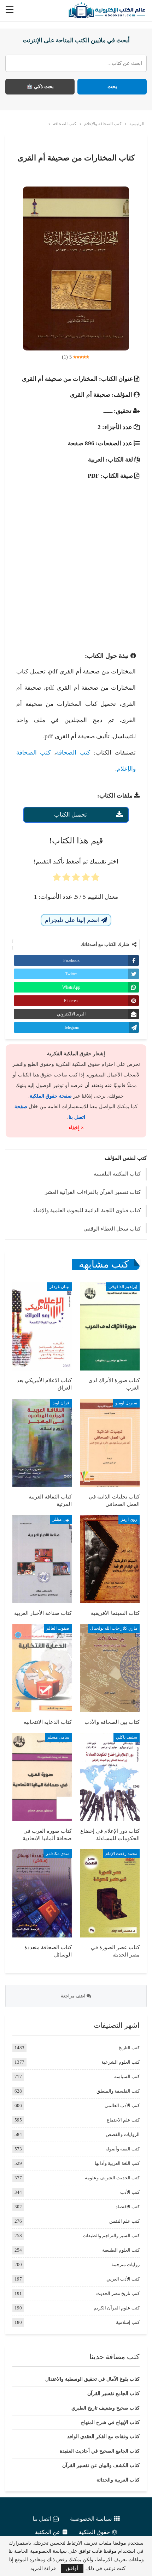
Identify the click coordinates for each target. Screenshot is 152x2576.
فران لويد (61, 1403)
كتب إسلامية (128, 2322)
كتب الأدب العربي (123, 2279)
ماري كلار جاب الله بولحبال (114, 1628)
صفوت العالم (58, 1628)
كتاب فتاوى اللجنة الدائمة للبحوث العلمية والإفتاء (87, 1210)
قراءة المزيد (43, 2569)
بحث (112, 87)
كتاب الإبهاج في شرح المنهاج (110, 2422)
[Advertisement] (76, 560)
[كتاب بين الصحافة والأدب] (110, 1668)
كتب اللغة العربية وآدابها (117, 2163)
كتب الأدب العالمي (122, 2105)
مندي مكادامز (58, 1854)
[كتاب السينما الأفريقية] (110, 1559)
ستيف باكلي (127, 1737)
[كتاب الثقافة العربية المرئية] (42, 1443)
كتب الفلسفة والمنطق (118, 2091)
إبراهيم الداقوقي (123, 1287)
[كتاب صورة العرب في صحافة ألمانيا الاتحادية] (42, 1777)
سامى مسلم (58, 1737)
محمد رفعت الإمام (121, 1854)
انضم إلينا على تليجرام (73, 920)
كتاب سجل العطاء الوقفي (112, 1229)
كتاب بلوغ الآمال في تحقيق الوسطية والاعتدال (92, 2379)
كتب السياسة (127, 2077)
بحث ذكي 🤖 (40, 87)
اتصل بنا (42, 2519)
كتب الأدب (130, 2192)
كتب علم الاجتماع (123, 2120)
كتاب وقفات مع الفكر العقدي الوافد (103, 2437)
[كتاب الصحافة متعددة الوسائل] (42, 1893)
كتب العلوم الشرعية (121, 2062)
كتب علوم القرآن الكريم (117, 2308)
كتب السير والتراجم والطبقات (111, 2236)
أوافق (72, 2568)
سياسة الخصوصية (91, 2519)
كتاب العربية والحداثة (118, 2480)
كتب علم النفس (124, 2221)
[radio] (95, 879)
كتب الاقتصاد (128, 2207)
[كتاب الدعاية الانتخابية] (42, 1668)
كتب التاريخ (129, 2048)
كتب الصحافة (73, 753)
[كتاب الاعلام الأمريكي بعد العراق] (42, 1326)
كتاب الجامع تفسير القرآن (113, 2394)
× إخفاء (76, 1128)
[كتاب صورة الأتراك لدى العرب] (110, 1326)
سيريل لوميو (126, 1403)
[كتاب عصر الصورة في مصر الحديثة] (110, 1893)
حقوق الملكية (94, 2532)
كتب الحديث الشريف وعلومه (112, 2178)
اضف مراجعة (74, 1996)
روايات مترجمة (125, 2264)
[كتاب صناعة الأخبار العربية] (42, 1559)
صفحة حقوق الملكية (51, 1096)
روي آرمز (129, 1519)
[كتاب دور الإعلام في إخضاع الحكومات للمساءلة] (110, 1777)
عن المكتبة (48, 2532)
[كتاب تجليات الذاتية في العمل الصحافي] (110, 1443)
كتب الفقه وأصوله (122, 2149)
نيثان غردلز (59, 1287)
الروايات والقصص (123, 2134)
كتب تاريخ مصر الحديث (118, 2293)
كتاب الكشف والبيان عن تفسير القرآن (101, 2465)
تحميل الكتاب (71, 815)
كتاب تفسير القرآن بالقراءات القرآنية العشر (93, 1192)
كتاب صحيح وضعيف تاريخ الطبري (106, 2408)
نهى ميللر (61, 1519)
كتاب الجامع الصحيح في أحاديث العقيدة (100, 2451)
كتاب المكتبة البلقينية (117, 1174)
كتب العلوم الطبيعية (121, 2250)
